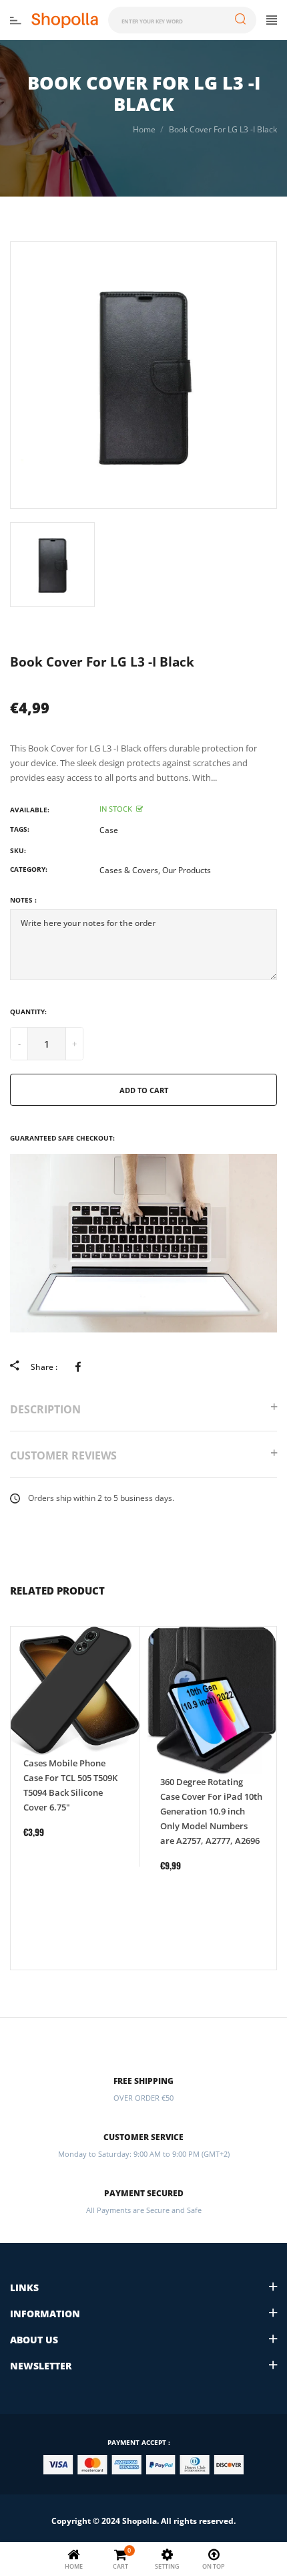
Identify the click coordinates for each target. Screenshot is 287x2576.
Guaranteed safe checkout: (62, 1138)
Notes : (23, 900)
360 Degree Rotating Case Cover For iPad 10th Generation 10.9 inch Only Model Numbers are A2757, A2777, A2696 (211, 1811)
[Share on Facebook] (80, 1367)
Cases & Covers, (130, 870)
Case (109, 830)
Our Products (187, 870)
